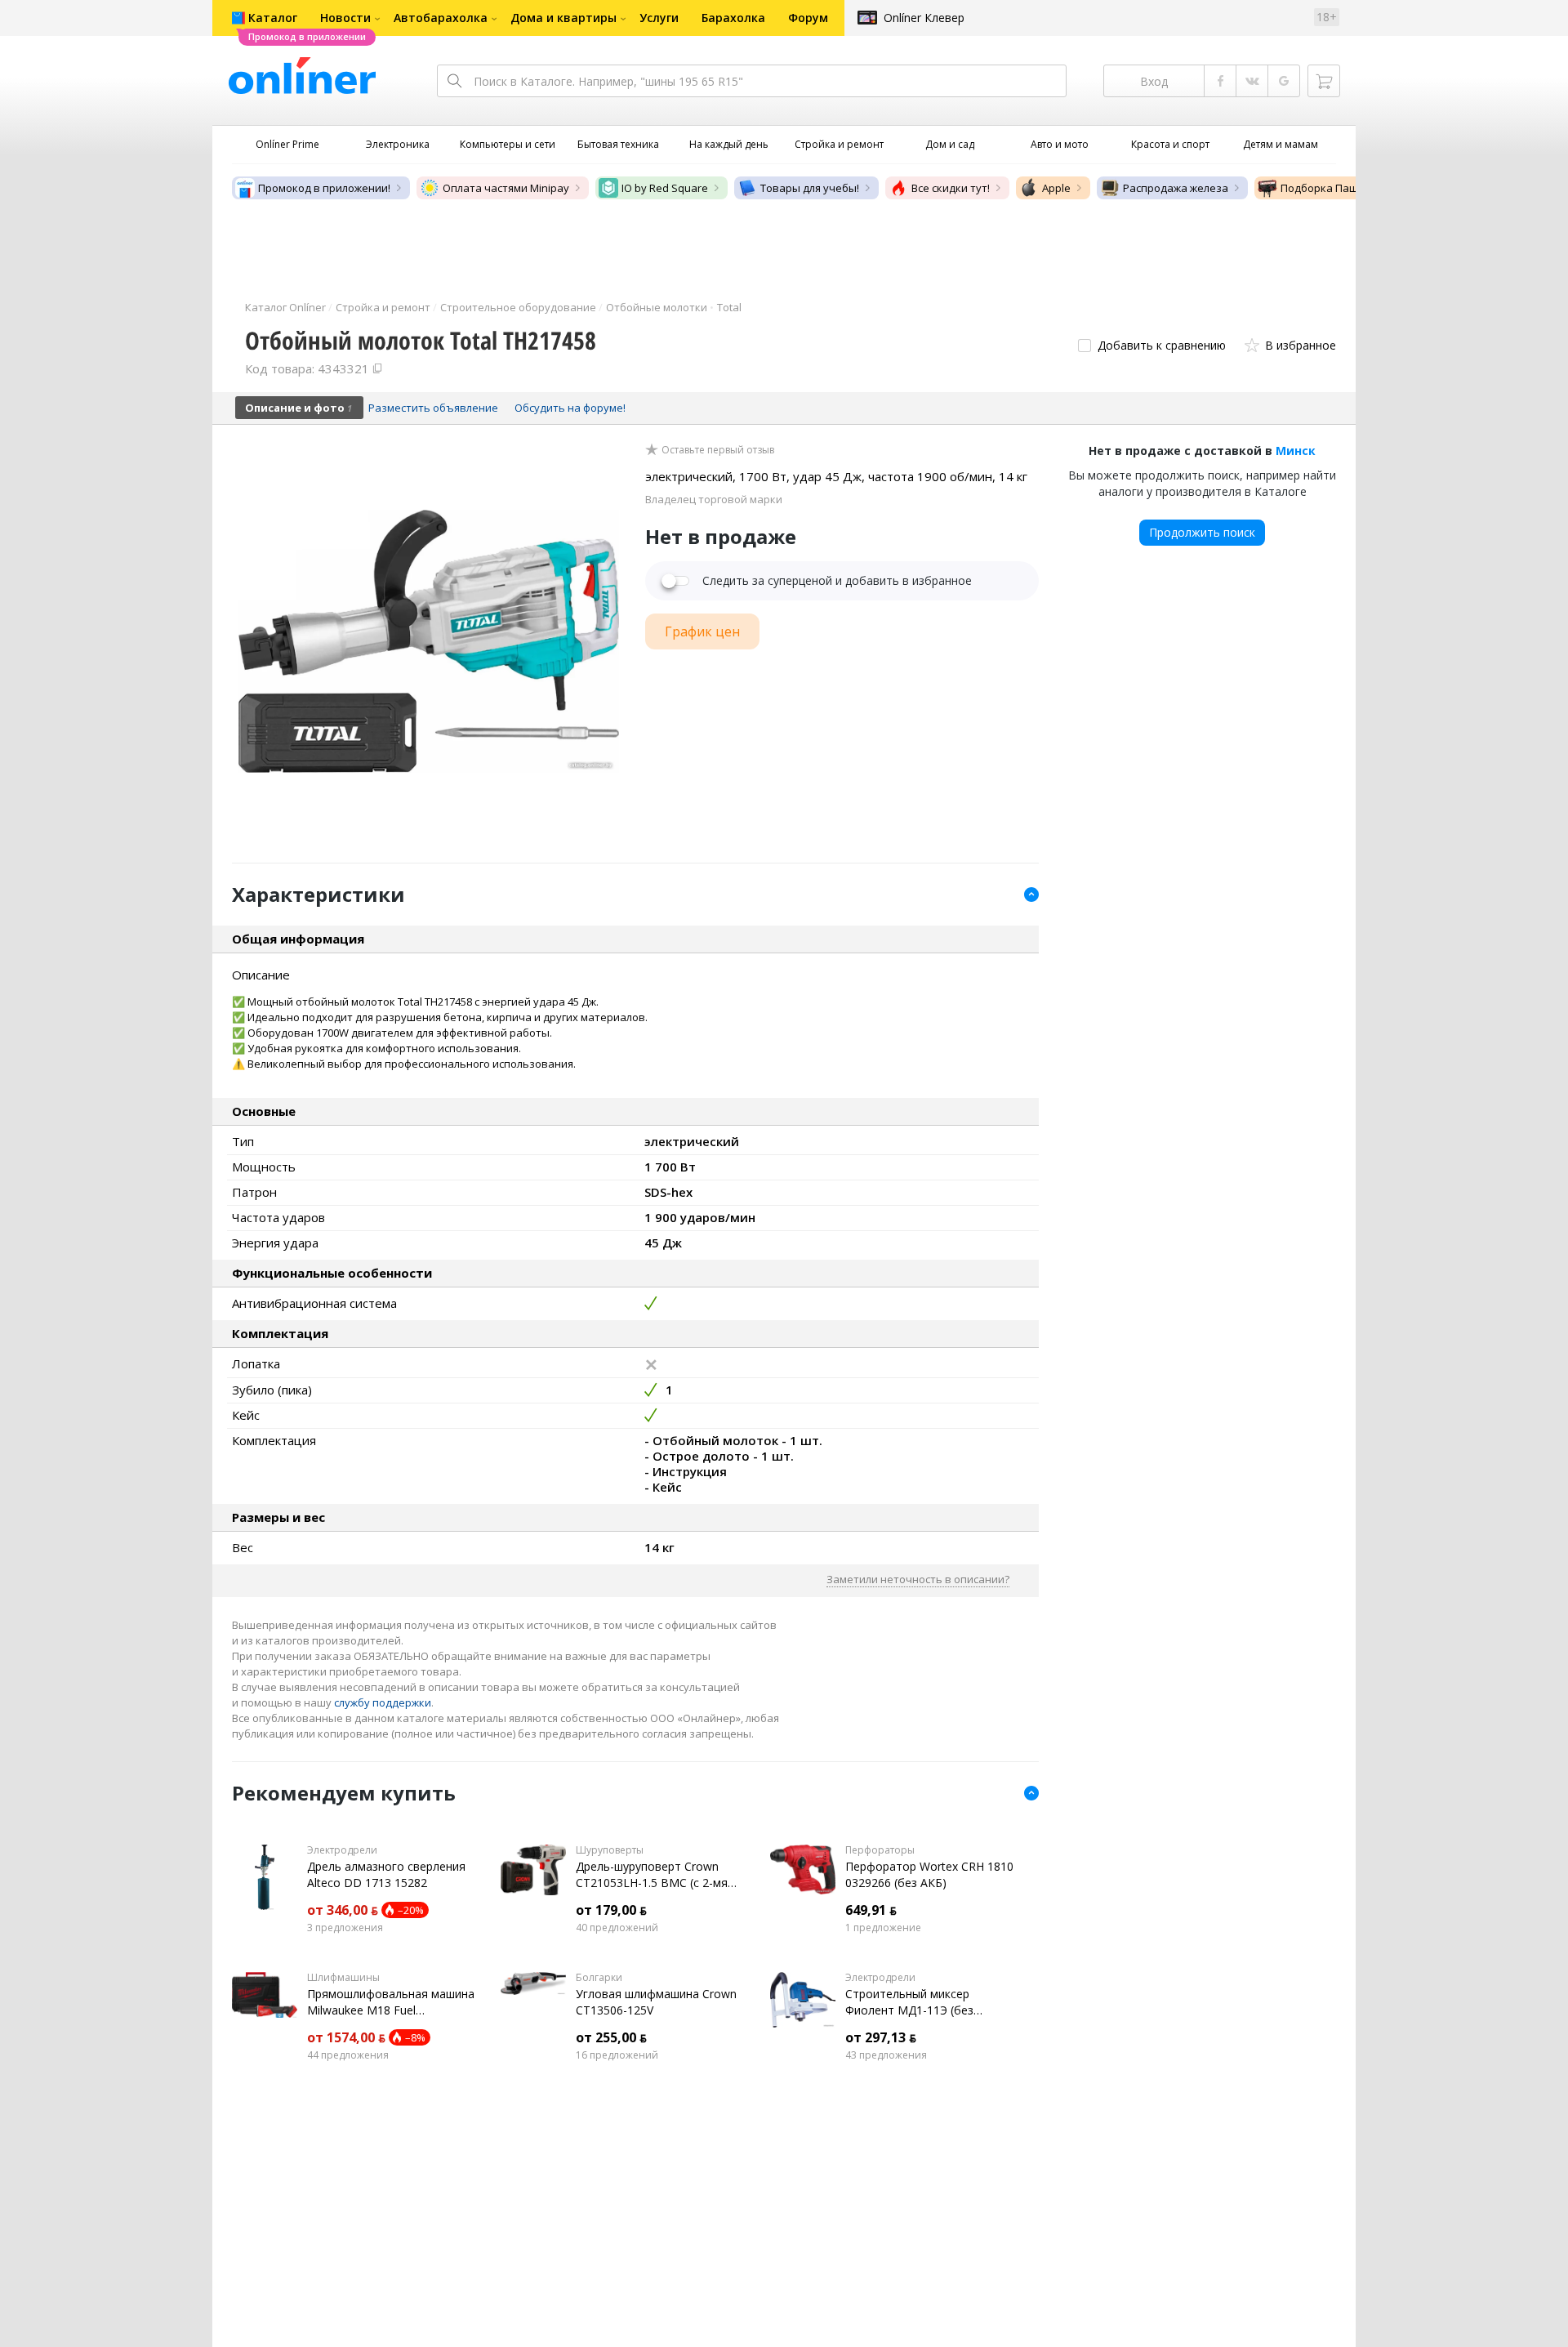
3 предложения (345, 1928)
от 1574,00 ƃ (346, 2037)
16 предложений (617, 2055)
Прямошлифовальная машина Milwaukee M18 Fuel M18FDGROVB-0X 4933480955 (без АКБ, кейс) (391, 2002)
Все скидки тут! (951, 188)
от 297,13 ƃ (881, 2037)
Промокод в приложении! (324, 188)
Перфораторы (880, 1850)
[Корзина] (1324, 81)
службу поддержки (383, 1702)
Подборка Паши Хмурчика (1350, 188)
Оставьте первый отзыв (718, 450)
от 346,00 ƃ (343, 1910)
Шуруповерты (610, 1850)
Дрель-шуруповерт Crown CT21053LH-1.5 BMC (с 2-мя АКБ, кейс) (652, 1875)
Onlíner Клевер (924, 18)
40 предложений (617, 1928)
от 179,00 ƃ (611, 1910)
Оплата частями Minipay (506, 188)
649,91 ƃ (871, 1910)
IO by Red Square (665, 188)
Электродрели (342, 1850)
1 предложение (883, 1928)
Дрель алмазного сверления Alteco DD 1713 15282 (386, 1874)
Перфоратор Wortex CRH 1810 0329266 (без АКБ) (929, 1874)
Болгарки (599, 1978)
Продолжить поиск (1202, 532)
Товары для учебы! (810, 188)
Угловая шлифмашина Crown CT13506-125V (656, 2002)
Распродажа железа (1176, 188)
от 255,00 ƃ (611, 2037)
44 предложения (348, 2055)
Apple (1056, 188)
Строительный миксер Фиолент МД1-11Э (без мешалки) (909, 2002)
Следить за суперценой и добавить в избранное (837, 581)
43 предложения (886, 2055)
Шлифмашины (343, 1978)
